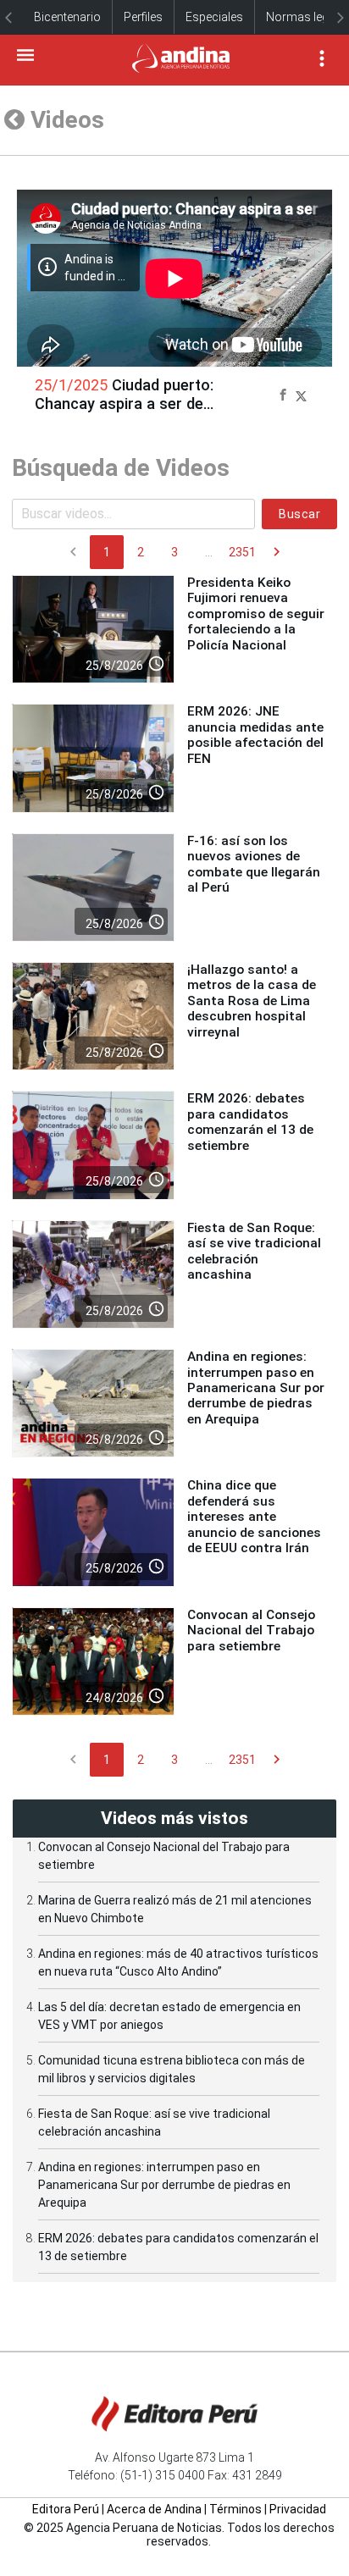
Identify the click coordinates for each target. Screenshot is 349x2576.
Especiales (214, 17)
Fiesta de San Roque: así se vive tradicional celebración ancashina (254, 1251)
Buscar (299, 514)
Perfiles (143, 17)
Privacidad (298, 2509)
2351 (242, 552)
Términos (235, 2509)
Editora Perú (66, 2509)
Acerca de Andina (154, 2509)
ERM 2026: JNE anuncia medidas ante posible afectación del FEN (255, 735)
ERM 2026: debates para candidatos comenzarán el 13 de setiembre (250, 1122)
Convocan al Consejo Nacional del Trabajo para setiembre (251, 1631)
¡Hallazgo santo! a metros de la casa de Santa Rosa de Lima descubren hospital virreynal (252, 1001)
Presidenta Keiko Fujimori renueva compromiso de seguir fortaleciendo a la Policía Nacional (256, 614)
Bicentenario (67, 17)
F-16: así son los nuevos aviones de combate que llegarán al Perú (254, 864)
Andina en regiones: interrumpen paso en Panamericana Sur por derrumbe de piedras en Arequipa (256, 1388)
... (209, 552)
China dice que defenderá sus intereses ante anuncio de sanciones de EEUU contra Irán (254, 1517)
